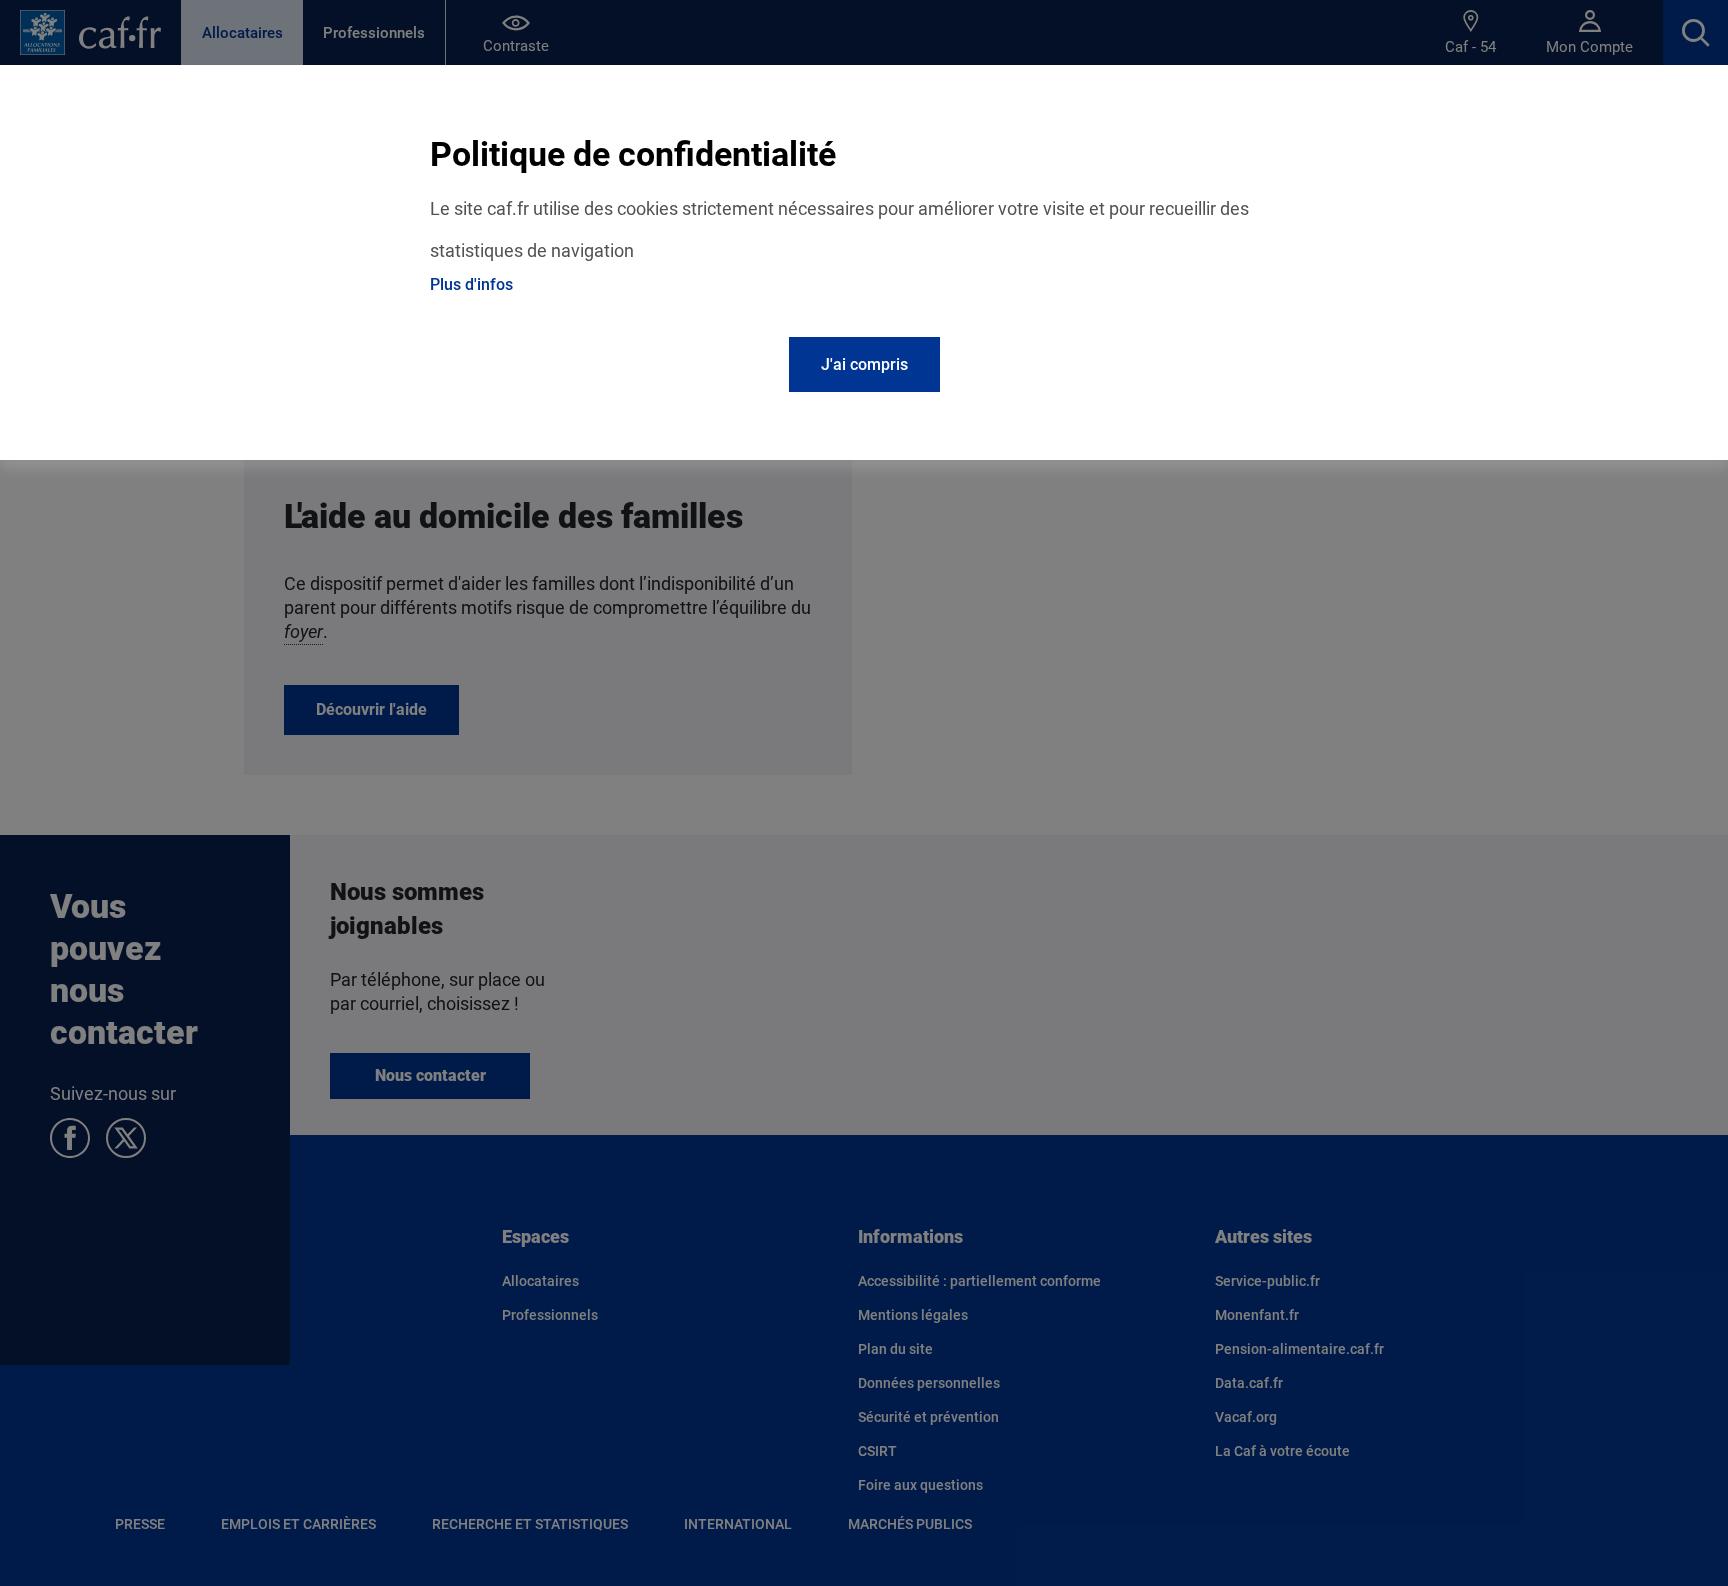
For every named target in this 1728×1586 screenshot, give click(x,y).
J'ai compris (864, 364)
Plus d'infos (471, 284)
